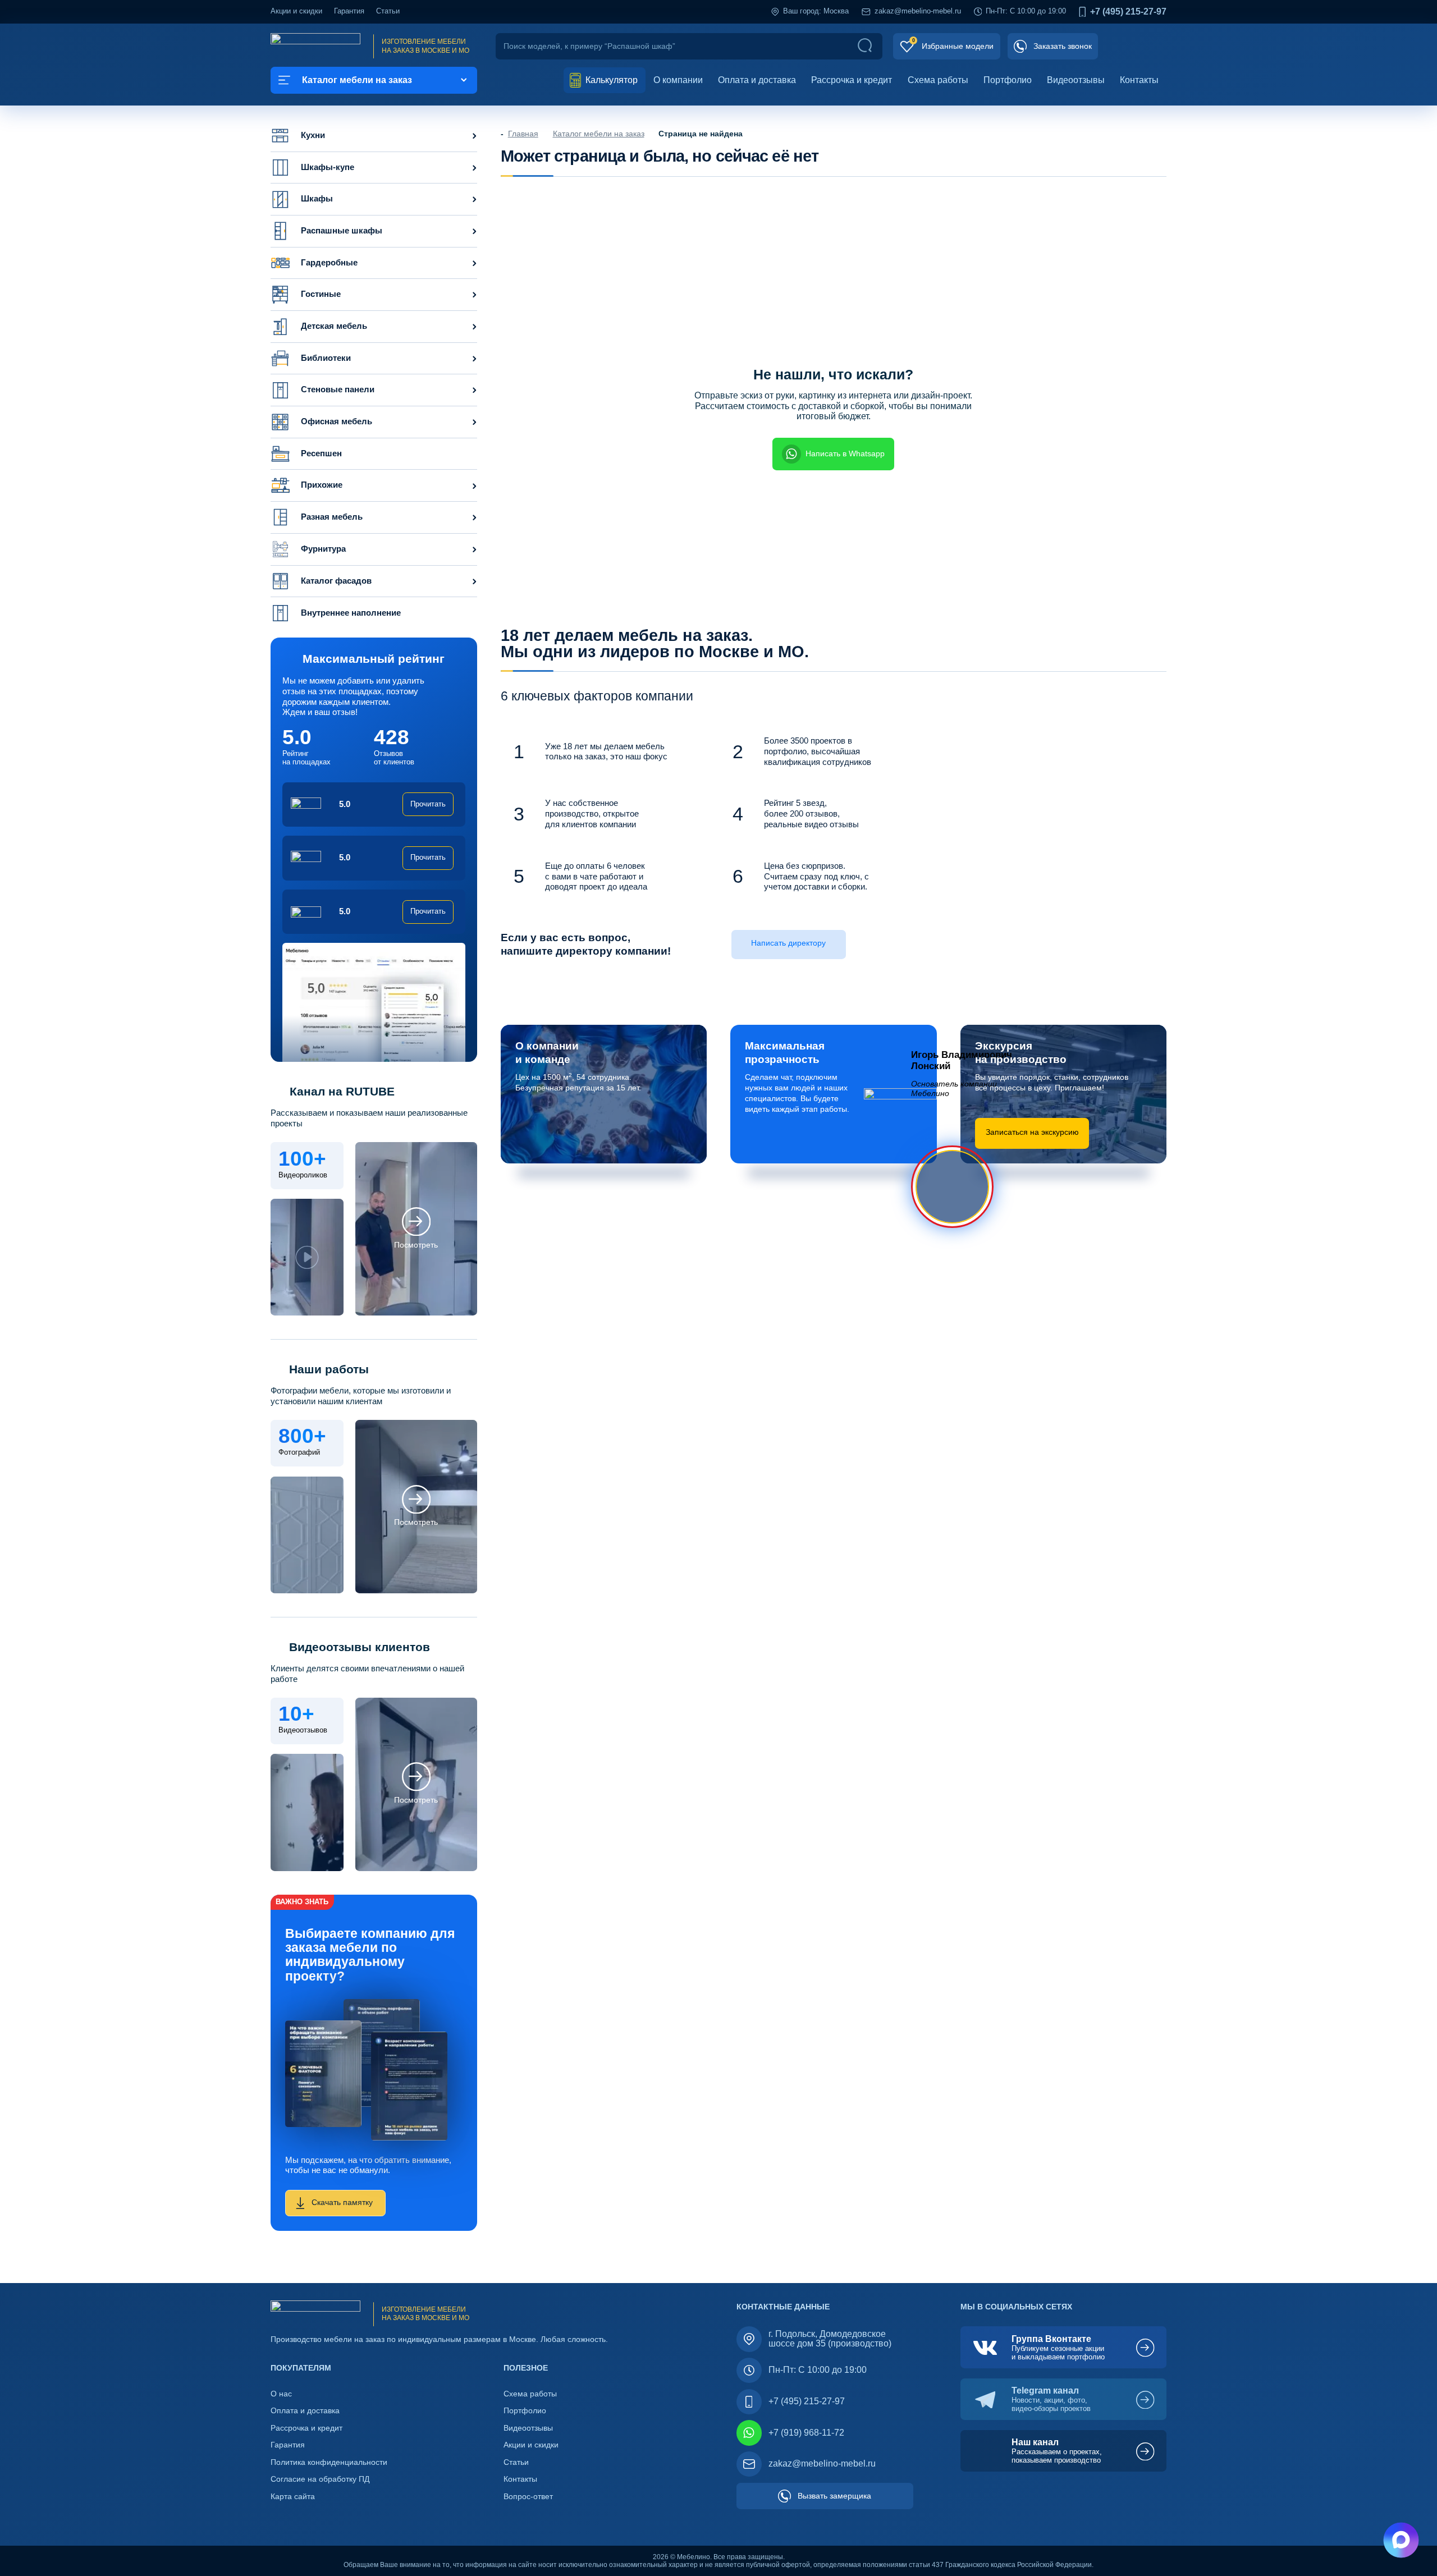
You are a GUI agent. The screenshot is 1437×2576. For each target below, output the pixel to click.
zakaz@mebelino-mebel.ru (918, 11)
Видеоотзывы (1076, 80)
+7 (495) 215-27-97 (1128, 12)
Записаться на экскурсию (1032, 1132)
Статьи (388, 11)
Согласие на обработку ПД (320, 2479)
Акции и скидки (296, 11)
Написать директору (788, 943)
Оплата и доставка (757, 80)
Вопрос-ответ (528, 2497)
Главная (523, 134)
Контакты (1139, 80)
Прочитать (428, 804)
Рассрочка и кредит (852, 80)
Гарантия (349, 11)
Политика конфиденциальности (329, 2462)
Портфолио (1008, 80)
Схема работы (938, 80)
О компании (678, 80)
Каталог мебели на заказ (599, 134)
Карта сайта (293, 2497)
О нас (281, 2394)
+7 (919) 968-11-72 (806, 2433)
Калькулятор (610, 80)
